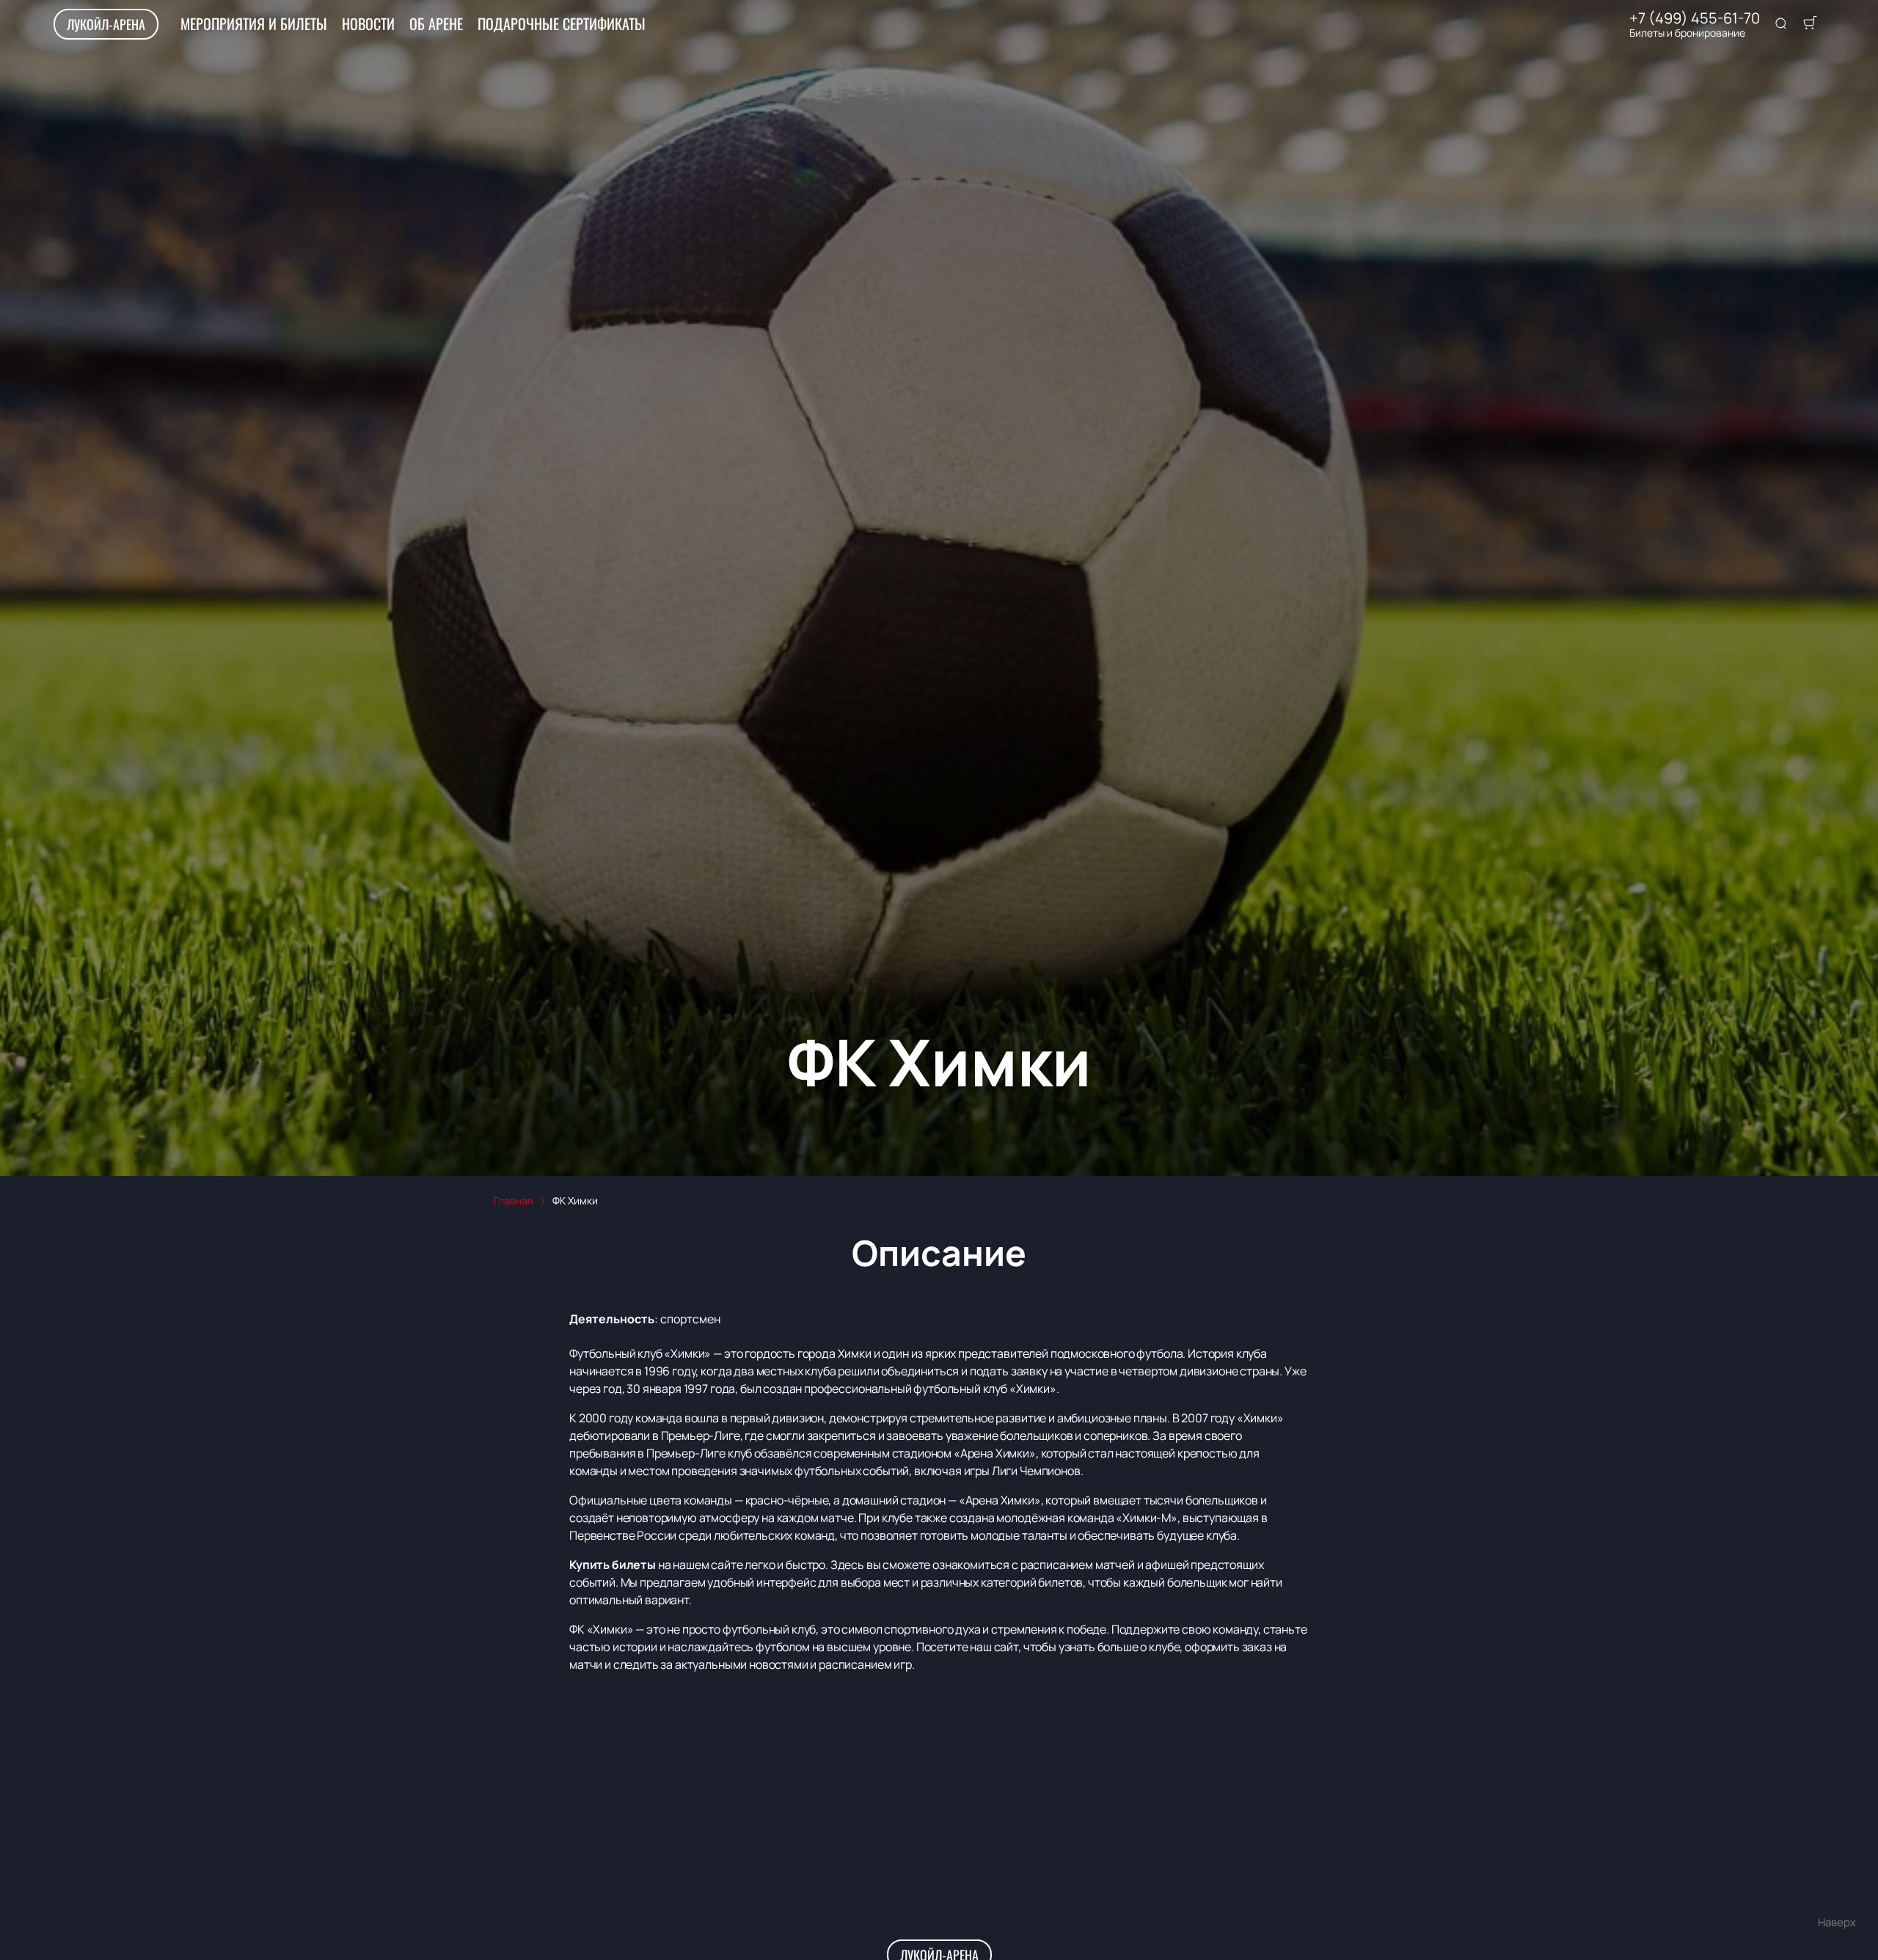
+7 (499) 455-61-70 (1695, 18)
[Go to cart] (1810, 24)
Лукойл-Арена (106, 24)
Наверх (1837, 1922)
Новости (368, 23)
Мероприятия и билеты (254, 23)
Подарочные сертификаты (562, 23)
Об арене (436, 23)
